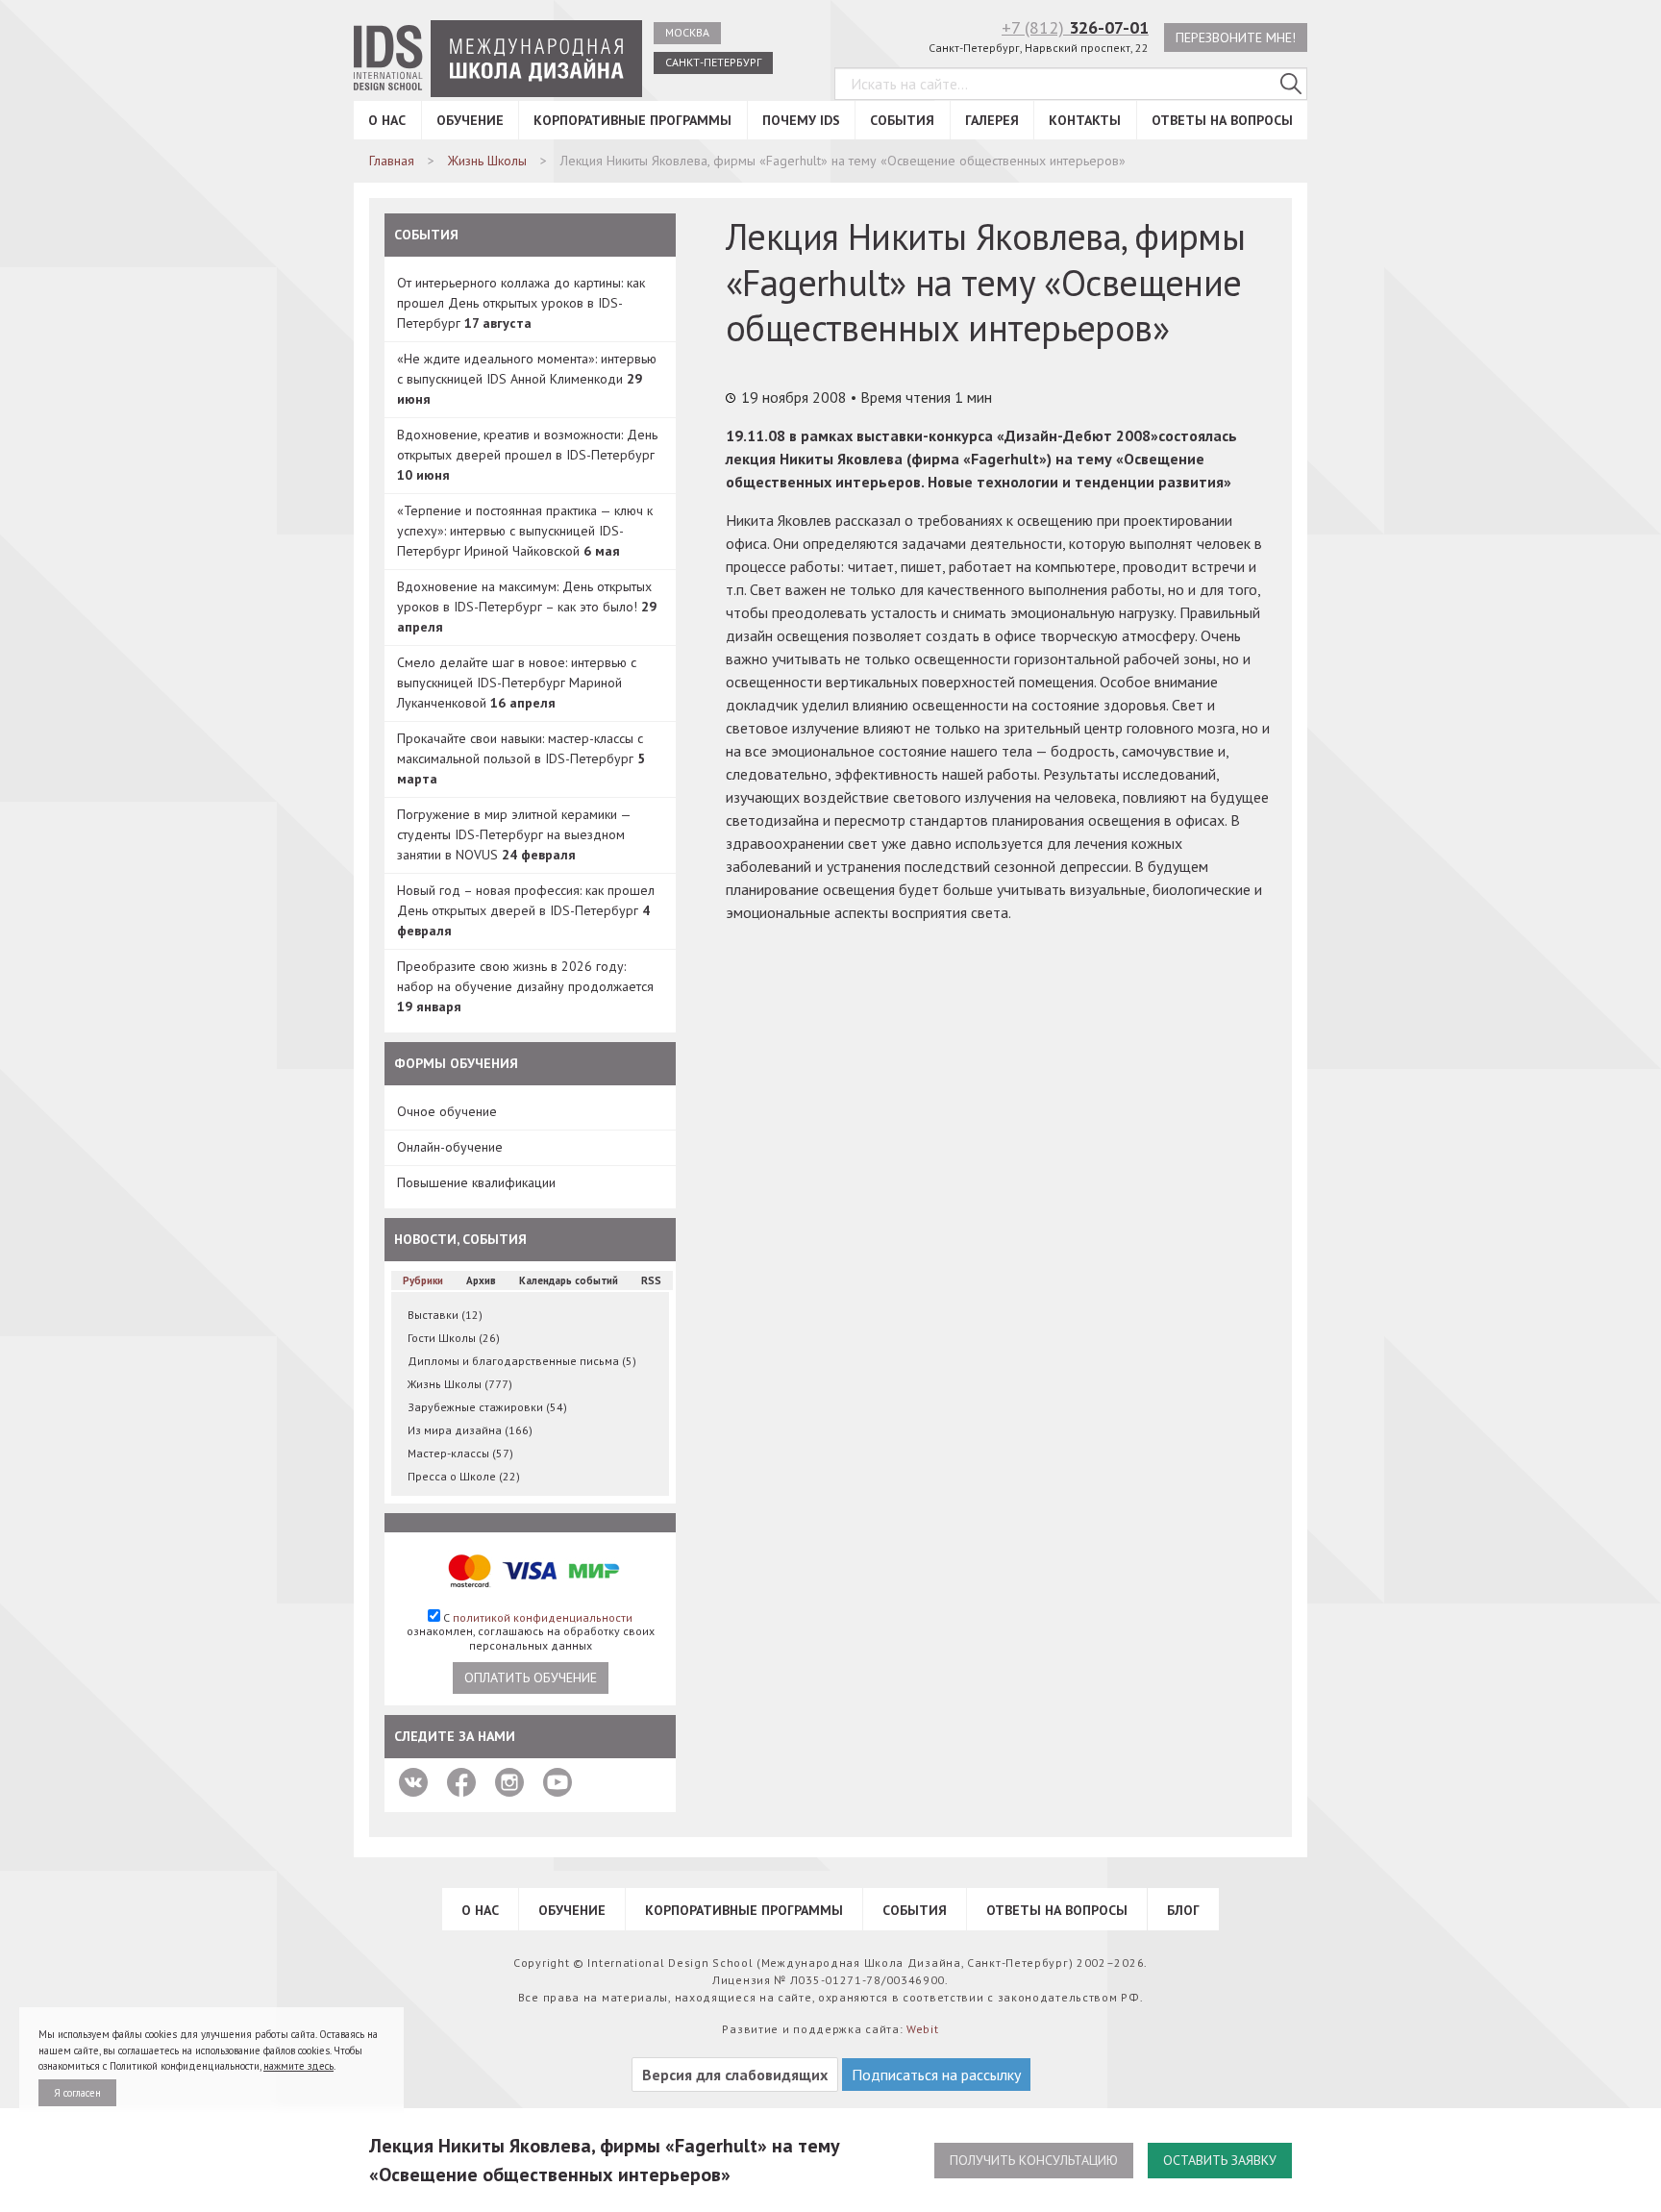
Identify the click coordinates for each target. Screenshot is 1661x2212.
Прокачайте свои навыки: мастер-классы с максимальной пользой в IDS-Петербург (521, 758)
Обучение (470, 120)
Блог (1183, 1910)
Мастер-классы (460, 1453)
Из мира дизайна (470, 1430)
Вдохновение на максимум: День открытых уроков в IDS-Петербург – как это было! (527, 607)
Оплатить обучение (531, 1678)
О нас (387, 120)
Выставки (445, 1315)
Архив (481, 1280)
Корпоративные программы (632, 120)
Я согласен (77, 2093)
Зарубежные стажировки (487, 1407)
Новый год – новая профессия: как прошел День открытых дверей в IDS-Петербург (526, 910)
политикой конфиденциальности (543, 1617)
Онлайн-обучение (450, 1147)
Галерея (992, 120)
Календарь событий (569, 1280)
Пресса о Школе (464, 1476)
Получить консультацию (1034, 2160)
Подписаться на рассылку (936, 2075)
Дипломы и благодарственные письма (522, 1361)
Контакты (1085, 120)
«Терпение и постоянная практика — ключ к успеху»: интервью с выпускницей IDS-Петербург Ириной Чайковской (525, 531)
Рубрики (423, 1280)
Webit (923, 2029)
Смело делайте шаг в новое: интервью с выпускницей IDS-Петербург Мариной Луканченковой (517, 683)
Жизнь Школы (460, 1384)
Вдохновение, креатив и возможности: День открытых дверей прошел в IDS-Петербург (527, 455)
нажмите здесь (298, 2066)
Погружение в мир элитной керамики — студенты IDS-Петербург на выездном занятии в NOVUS (514, 834)
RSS (651, 1280)
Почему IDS (801, 120)
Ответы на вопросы (1222, 120)
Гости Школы (454, 1338)
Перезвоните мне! (1236, 37)
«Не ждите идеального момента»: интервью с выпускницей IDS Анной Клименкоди (527, 379)
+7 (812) (1075, 27)
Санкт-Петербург (713, 62)
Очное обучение (447, 1111)
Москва (687, 32)
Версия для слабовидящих (735, 2075)
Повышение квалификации (476, 1182)
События (902, 120)
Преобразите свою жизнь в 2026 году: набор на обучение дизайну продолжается (525, 986)
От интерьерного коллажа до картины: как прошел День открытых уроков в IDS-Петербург (521, 303)
